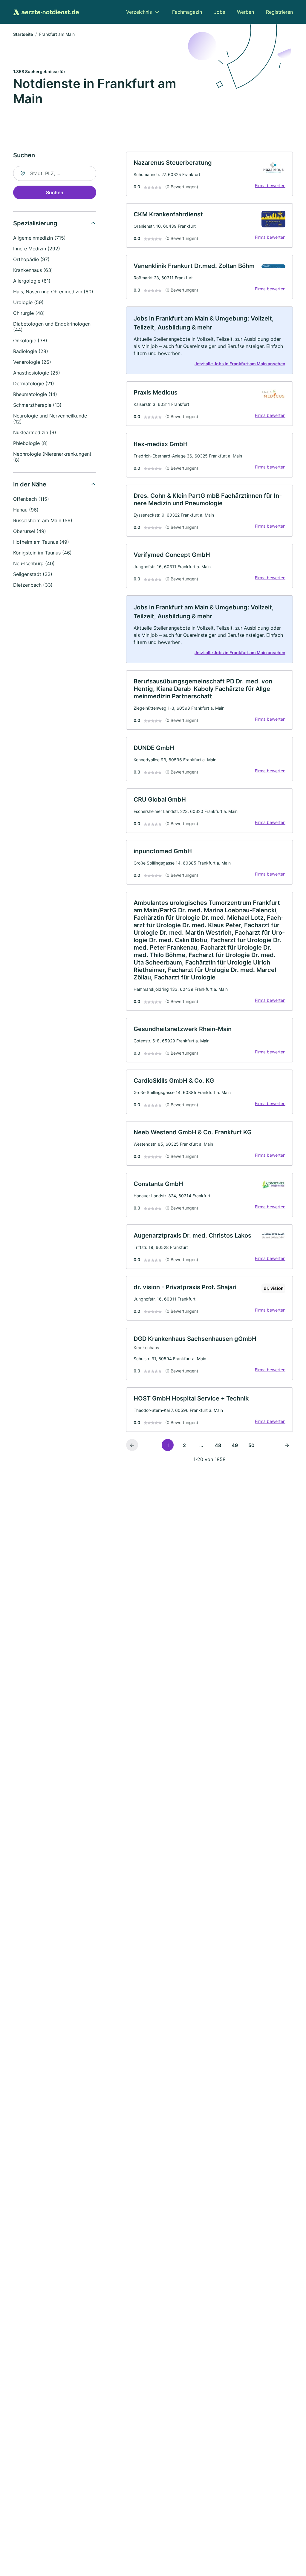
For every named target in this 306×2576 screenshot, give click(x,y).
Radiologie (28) (31, 351)
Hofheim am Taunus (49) (41, 542)
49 (235, 1445)
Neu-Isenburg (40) (34, 563)
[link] (209, 174)
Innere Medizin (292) (37, 249)
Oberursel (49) (30, 531)
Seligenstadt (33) (33, 574)
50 (251, 1445)
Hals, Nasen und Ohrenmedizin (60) (53, 292)
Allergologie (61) (32, 281)
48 (218, 1445)
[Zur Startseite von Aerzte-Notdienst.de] (46, 12)
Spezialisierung (35, 223)
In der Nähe (30, 484)
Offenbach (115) (31, 499)
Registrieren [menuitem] (279, 12)
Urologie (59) (28, 302)
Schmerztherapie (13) (37, 405)
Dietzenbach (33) (33, 585)
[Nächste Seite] (287, 1445)
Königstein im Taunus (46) (42, 553)
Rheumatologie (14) (35, 394)
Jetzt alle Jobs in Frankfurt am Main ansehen (240, 364)
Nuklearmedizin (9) (35, 432)
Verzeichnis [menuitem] (139, 12)
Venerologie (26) (32, 362)
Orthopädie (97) (31, 259)
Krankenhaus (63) (33, 270)
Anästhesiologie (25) (37, 373)
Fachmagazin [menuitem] (187, 12)
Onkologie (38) (30, 341)
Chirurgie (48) (29, 313)
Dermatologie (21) (34, 383)
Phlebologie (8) (30, 443)
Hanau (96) (26, 510)
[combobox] (55, 173)
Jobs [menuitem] (219, 12)
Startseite (23, 34)
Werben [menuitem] (245, 12)
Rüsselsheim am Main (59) (43, 520)
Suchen (55, 192)
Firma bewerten (270, 185)
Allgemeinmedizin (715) (39, 238)
